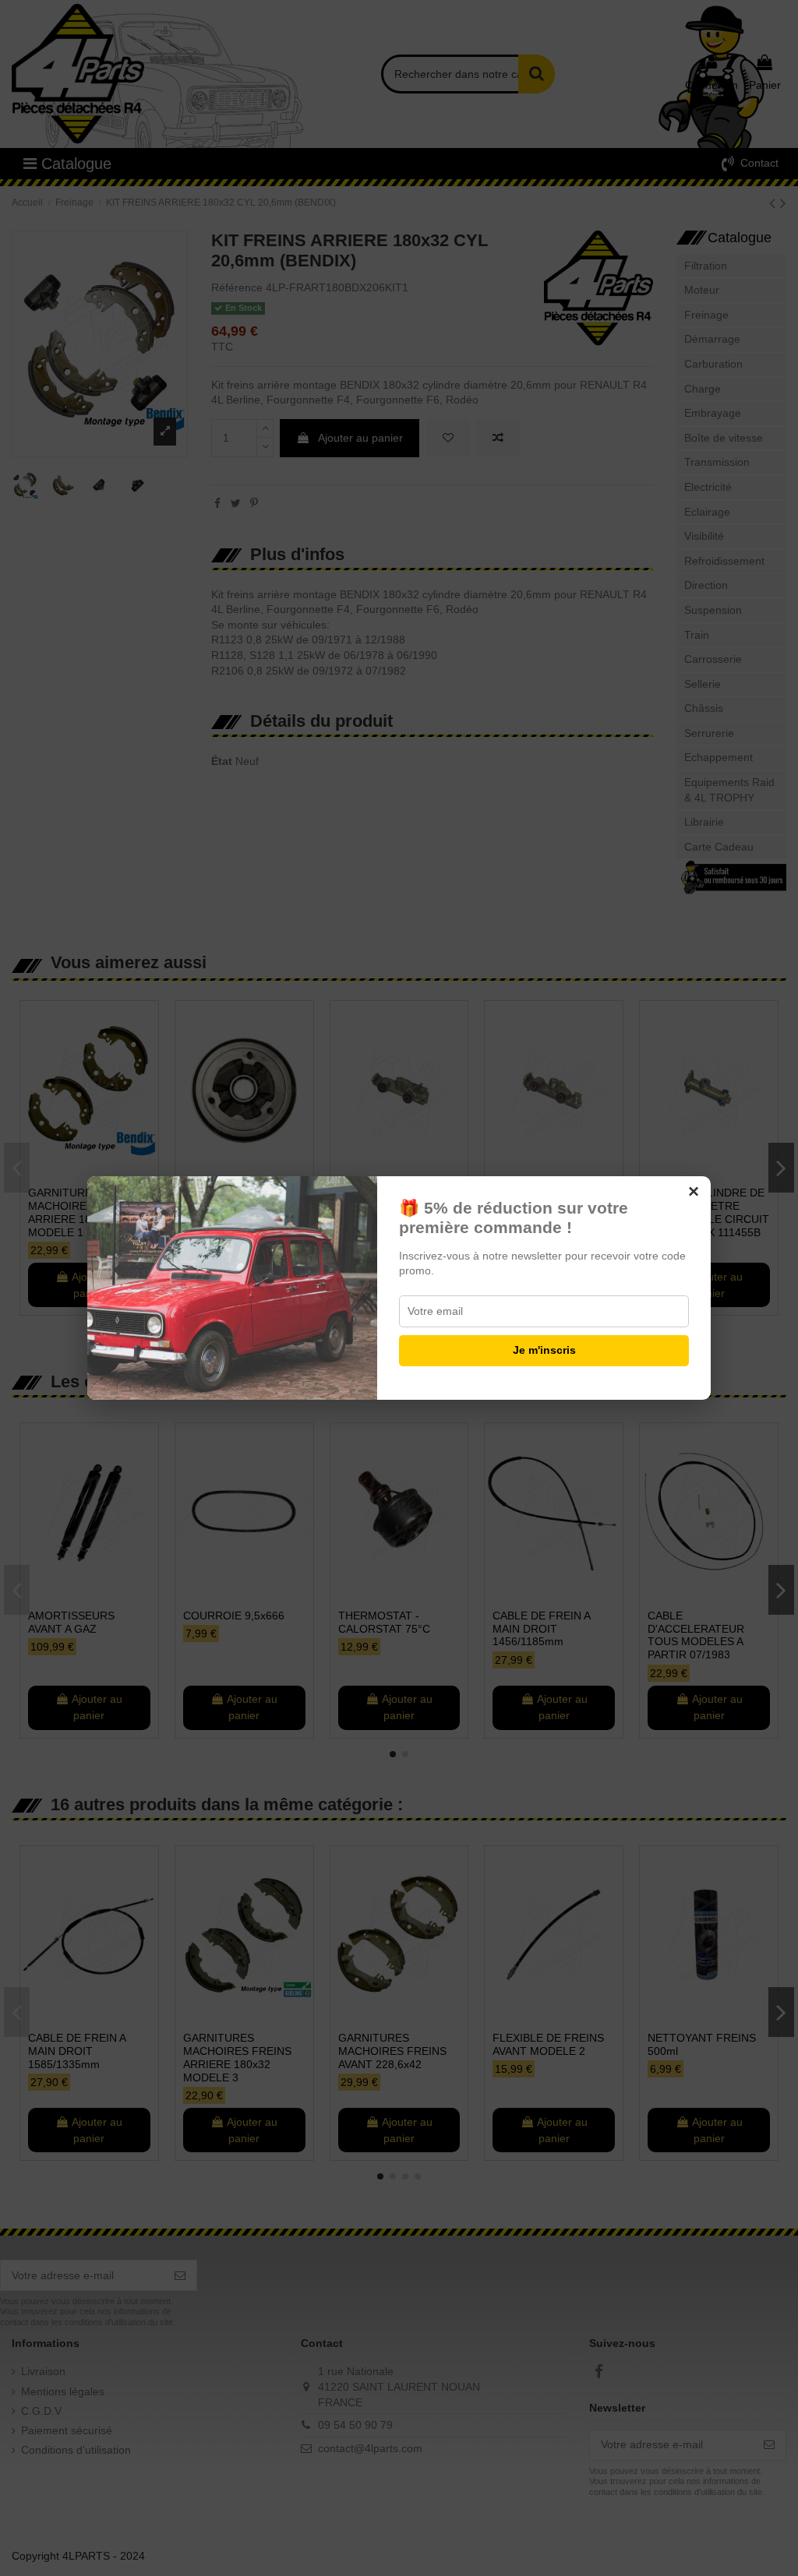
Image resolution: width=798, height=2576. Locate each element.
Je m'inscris (544, 1350)
